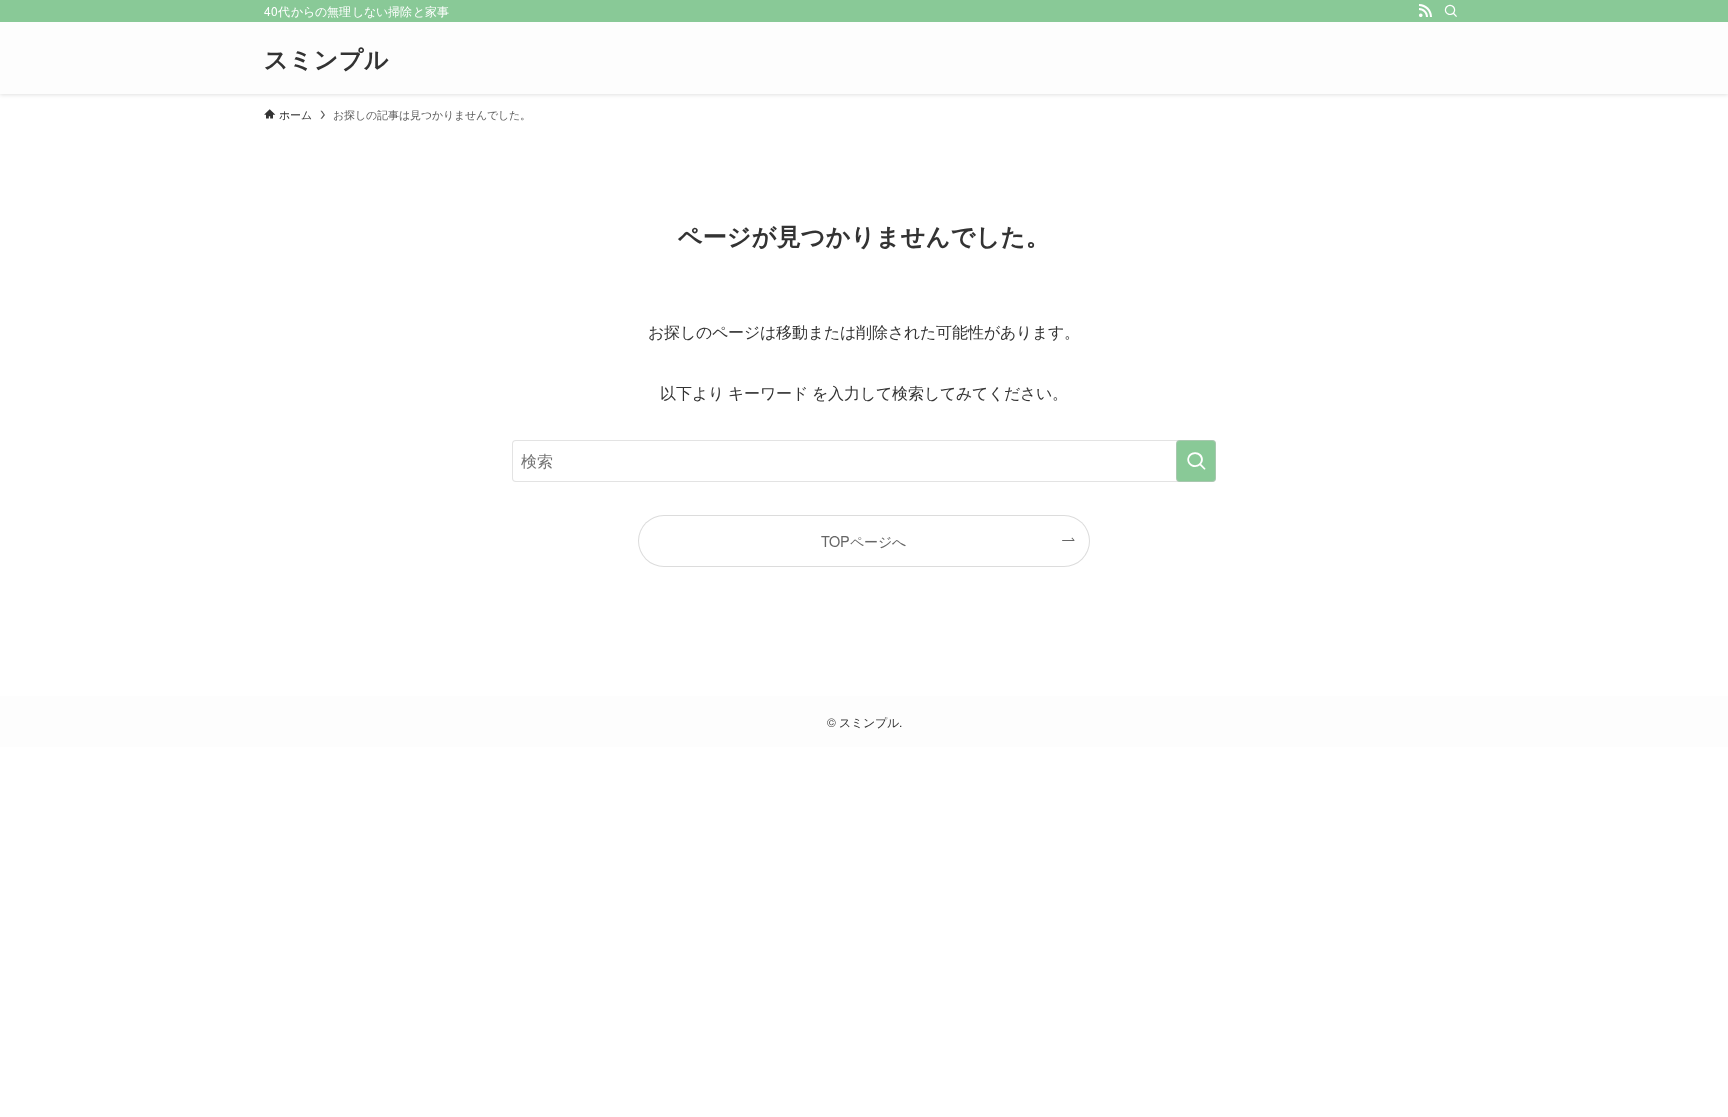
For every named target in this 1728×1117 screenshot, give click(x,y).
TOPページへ (863, 540)
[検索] (1451, 11)
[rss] (1425, 11)
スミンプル (326, 58)
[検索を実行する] (1196, 461)
